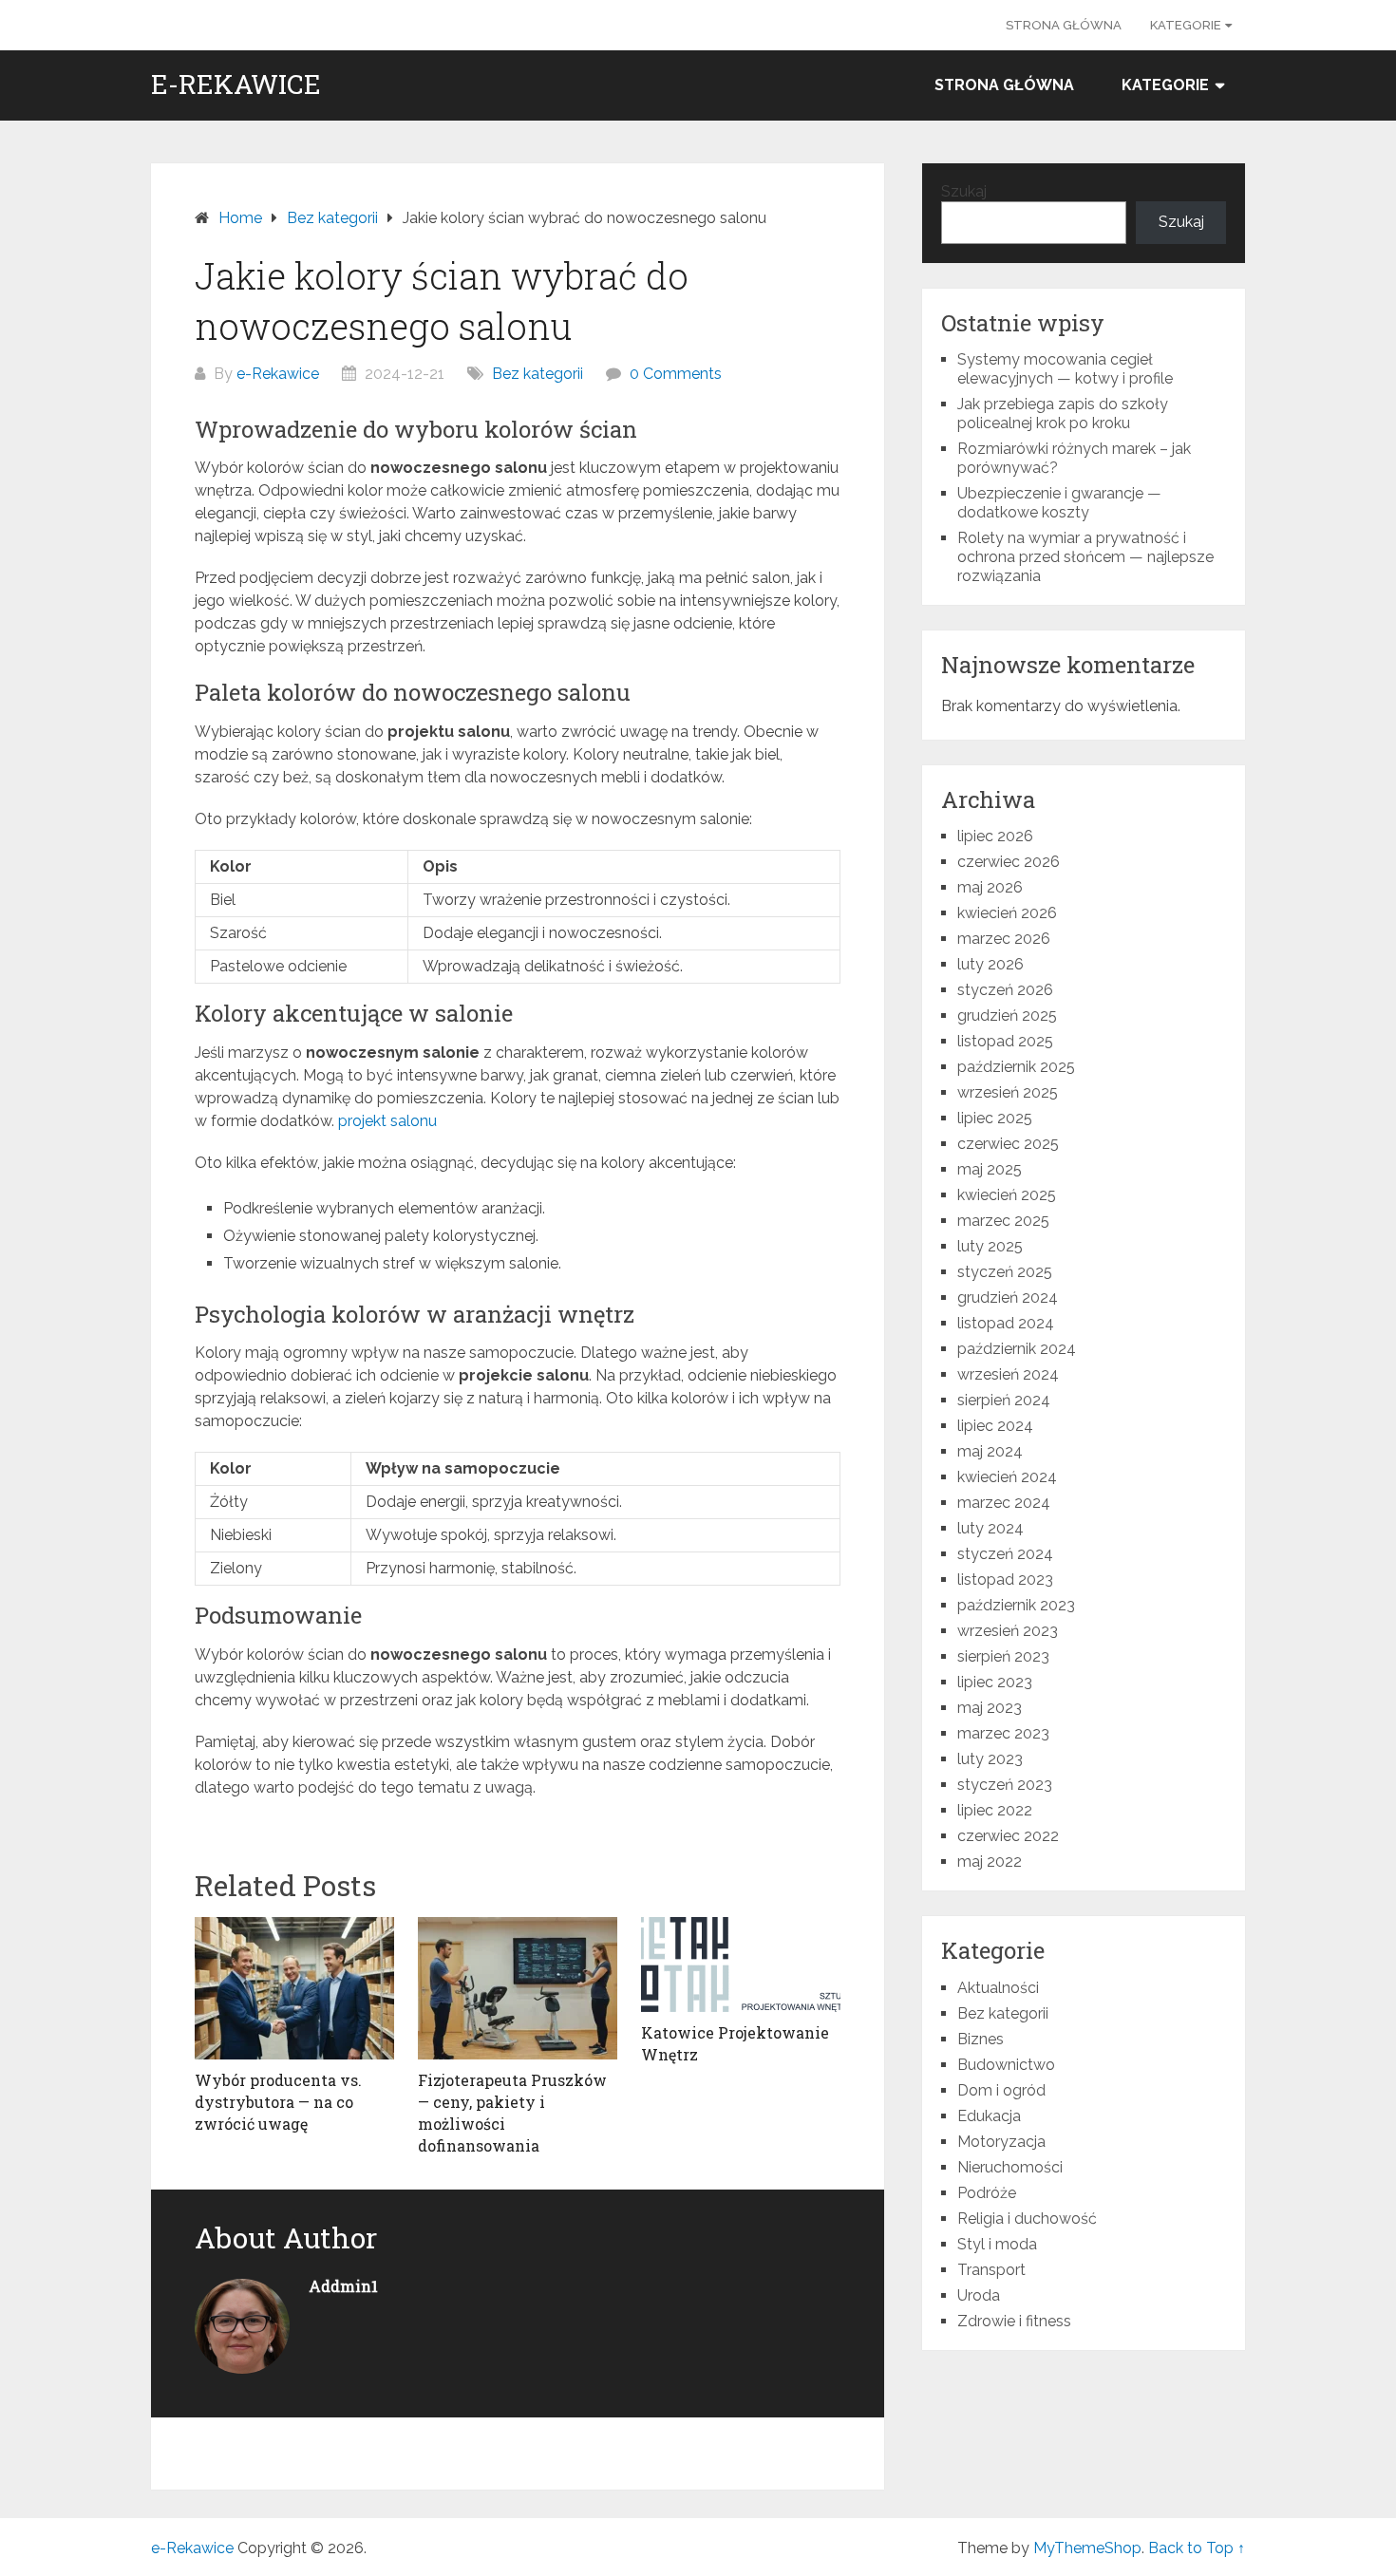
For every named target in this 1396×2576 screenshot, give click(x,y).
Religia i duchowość (1027, 2219)
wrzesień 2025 (1008, 1092)
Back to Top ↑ (1197, 2548)
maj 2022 (990, 1861)
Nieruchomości (1010, 2167)
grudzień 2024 (1008, 1297)
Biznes (981, 2039)
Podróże (987, 2193)
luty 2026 (990, 964)
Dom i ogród (1001, 2090)
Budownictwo (1006, 2065)
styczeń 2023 (1005, 1785)
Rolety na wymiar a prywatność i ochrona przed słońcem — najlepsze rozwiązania (1085, 557)
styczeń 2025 (1005, 1272)
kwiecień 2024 (1007, 1477)
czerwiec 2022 (1008, 1836)
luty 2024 (990, 1528)
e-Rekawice (236, 85)
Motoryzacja (1001, 2142)
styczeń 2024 (1005, 1554)
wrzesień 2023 (1008, 1631)
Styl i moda (997, 2244)
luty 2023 (990, 1759)
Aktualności (998, 1988)
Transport (991, 2270)
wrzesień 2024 (1008, 1374)
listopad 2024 (1006, 1323)
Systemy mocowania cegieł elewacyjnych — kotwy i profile (1065, 369)
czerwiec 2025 (1008, 1144)
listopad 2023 (1005, 1579)
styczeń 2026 (1005, 990)
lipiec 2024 (995, 1426)
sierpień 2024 (1004, 1400)
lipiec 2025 (995, 1118)
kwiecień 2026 (1007, 913)
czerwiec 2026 (1009, 862)
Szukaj (964, 191)
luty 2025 (990, 1246)
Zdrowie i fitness (1014, 2321)
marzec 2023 (1003, 1733)
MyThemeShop (1087, 2548)
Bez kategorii (538, 374)
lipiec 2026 (995, 836)
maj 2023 (990, 1708)
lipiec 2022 (995, 1810)
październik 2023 (1016, 1605)
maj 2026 (990, 887)
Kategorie (1186, 25)
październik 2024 (1017, 1349)
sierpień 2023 (1003, 1656)
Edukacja (989, 2116)
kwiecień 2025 (1007, 1195)
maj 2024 (990, 1451)
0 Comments (676, 374)
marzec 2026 (1004, 939)
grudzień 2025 (1007, 1015)
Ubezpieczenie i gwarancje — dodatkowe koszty (1059, 503)
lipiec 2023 (995, 1682)
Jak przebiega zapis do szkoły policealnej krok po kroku (1063, 414)
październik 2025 (1016, 1067)
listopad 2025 (1005, 1041)
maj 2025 (990, 1169)
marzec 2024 (1004, 1503)
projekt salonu (387, 1121)
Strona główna (1064, 25)
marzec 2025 (1003, 1221)
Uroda (979, 2295)
